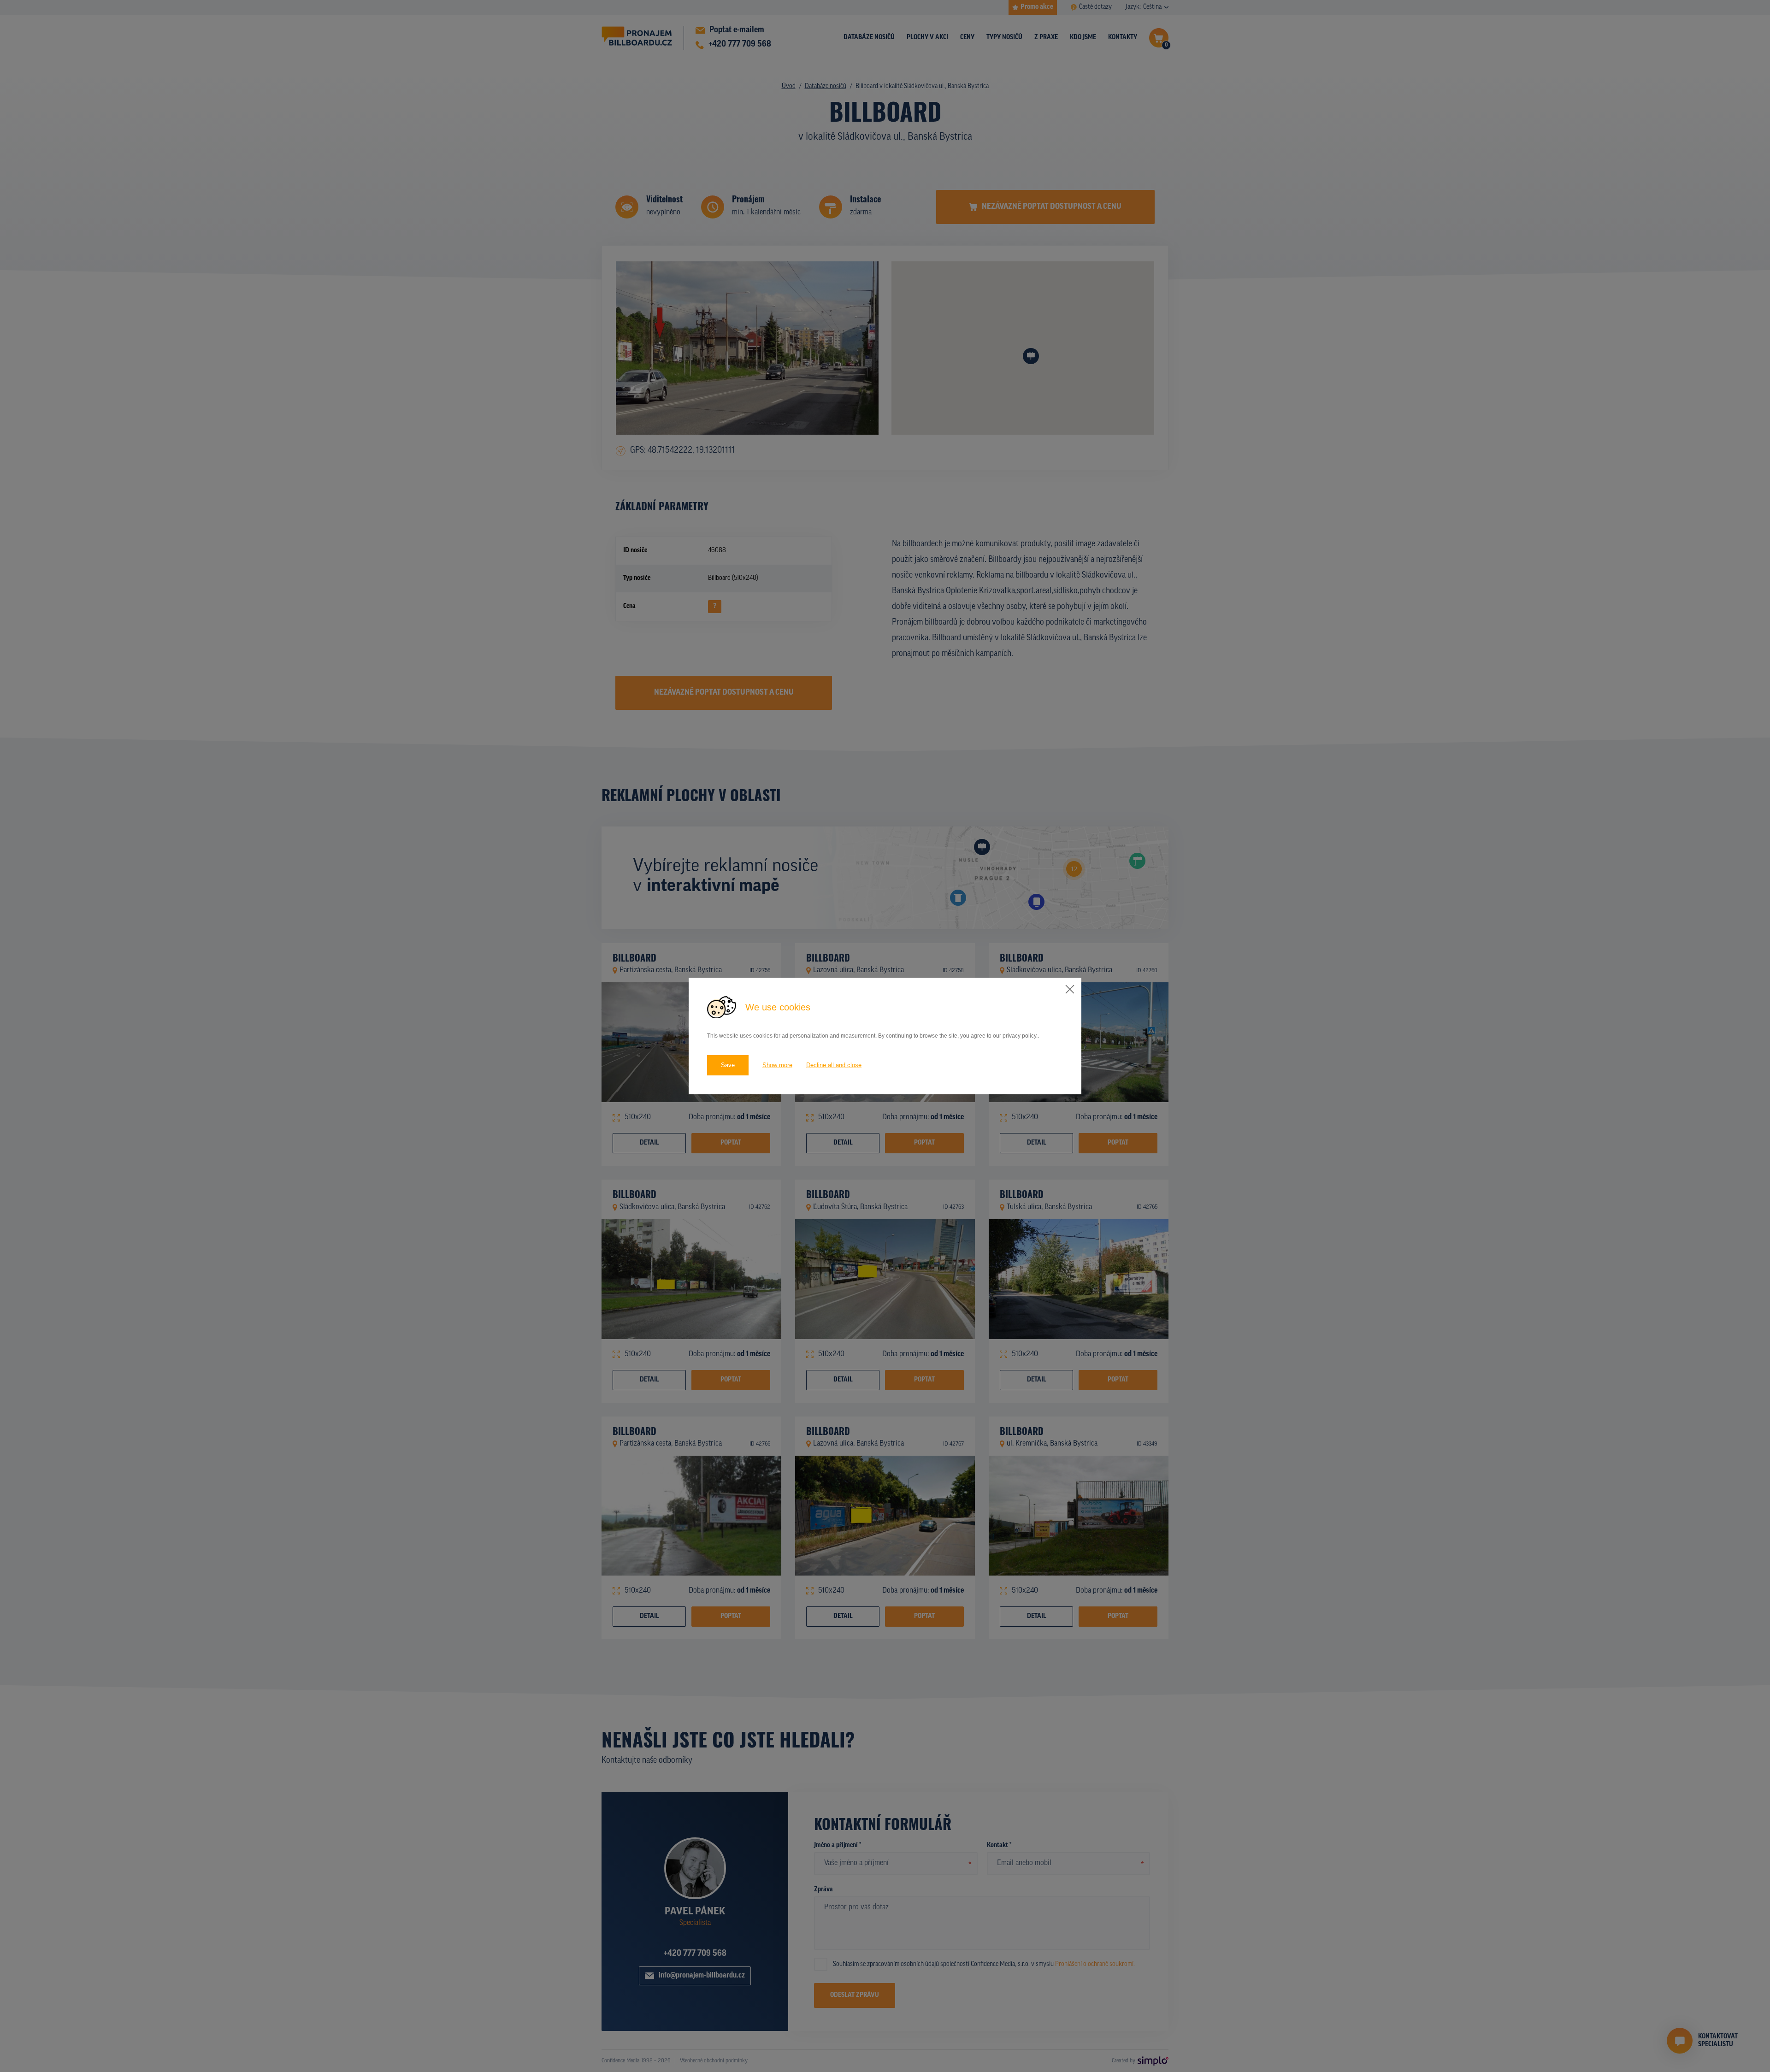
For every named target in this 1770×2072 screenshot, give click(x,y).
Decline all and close (834, 1065)
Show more (777, 1065)
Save (728, 1065)
